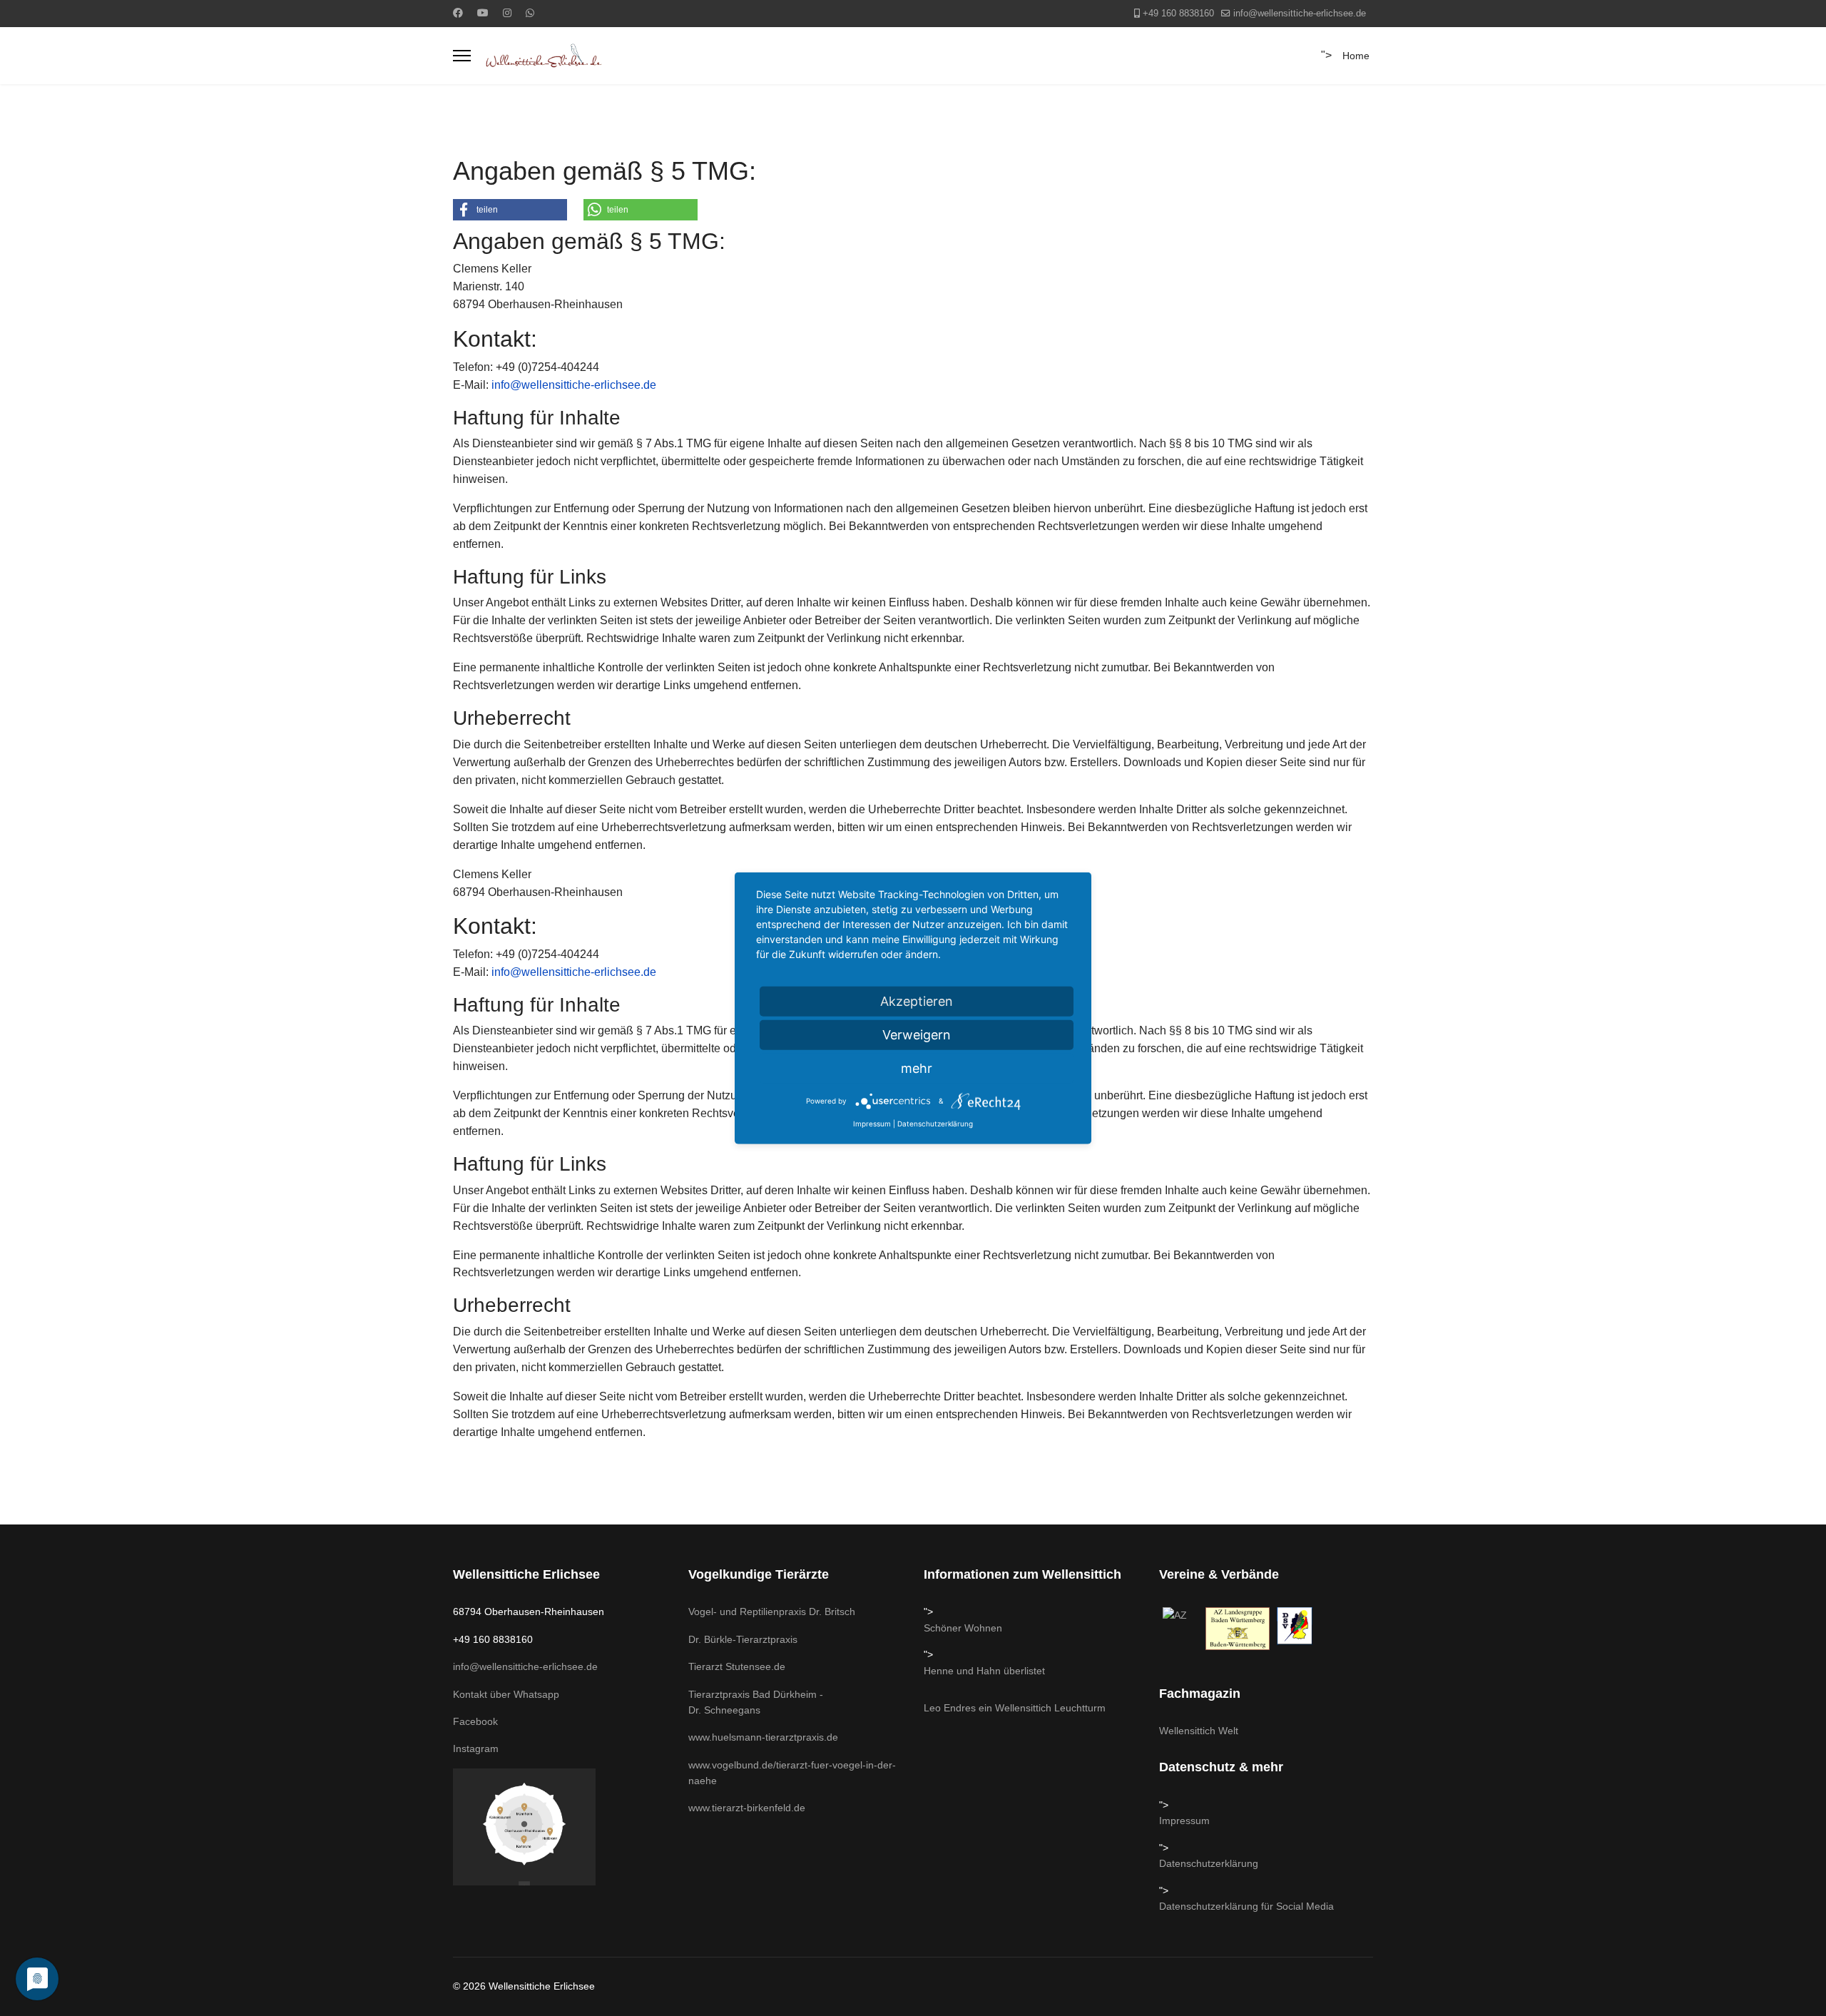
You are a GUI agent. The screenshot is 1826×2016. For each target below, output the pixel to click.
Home (1356, 56)
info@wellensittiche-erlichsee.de (1300, 14)
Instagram (476, 1748)
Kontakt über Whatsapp (506, 1694)
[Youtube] (483, 13)
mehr (917, 1068)
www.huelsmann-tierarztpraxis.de (763, 1737)
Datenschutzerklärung (935, 1124)
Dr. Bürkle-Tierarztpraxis (743, 1639)
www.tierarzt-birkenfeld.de (747, 1808)
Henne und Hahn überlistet (984, 1671)
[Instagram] (507, 13)
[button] (510, 210)
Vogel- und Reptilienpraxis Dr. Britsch (772, 1612)
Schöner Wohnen (963, 1628)
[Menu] (462, 56)
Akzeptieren (917, 1001)
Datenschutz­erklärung (1209, 1863)
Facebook (475, 1721)
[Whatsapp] (530, 13)
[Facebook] (458, 13)
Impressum (1184, 1821)
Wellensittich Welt (1199, 1731)
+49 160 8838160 (1178, 14)
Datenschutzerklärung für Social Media (1246, 1906)
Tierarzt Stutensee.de (737, 1666)
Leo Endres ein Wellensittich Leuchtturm (1015, 1708)
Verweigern (917, 1035)
